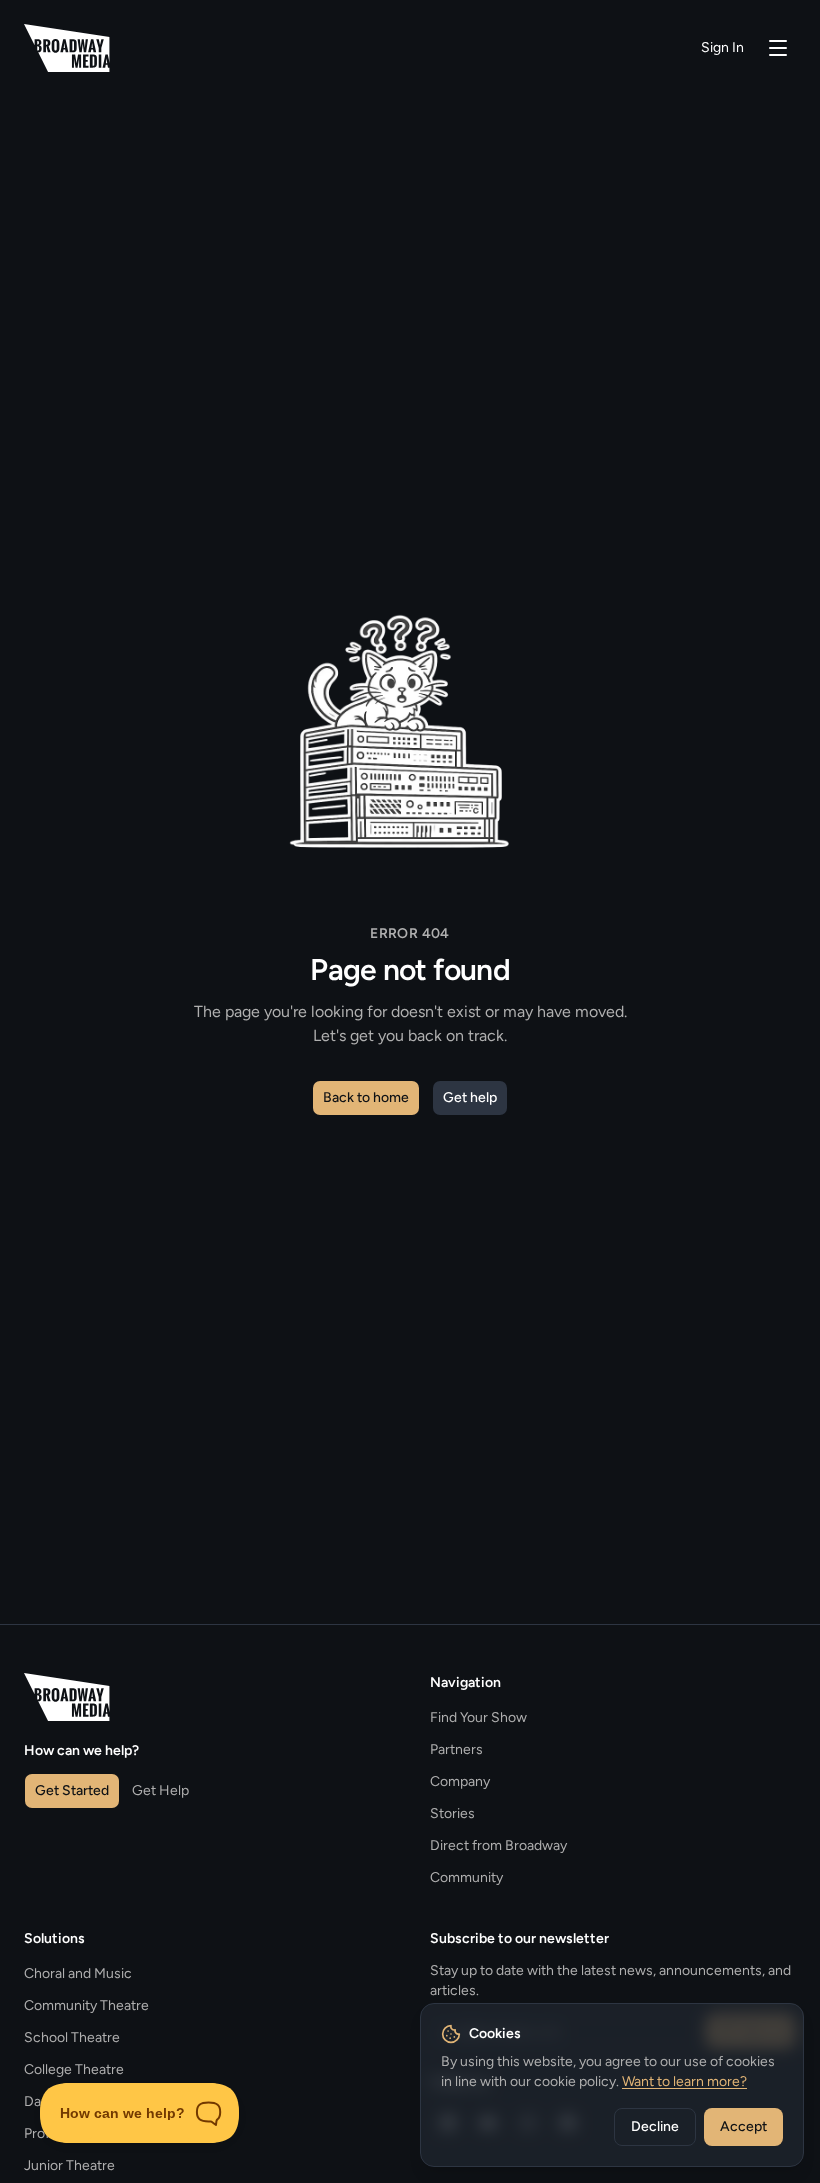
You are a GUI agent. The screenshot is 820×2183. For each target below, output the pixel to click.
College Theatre (74, 2069)
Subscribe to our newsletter (519, 1938)
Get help (470, 1097)
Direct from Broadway (498, 1845)
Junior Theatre (69, 2165)
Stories (452, 1813)
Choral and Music (78, 1973)
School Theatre (72, 2037)
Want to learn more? (684, 2081)
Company (460, 1781)
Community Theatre (86, 2005)
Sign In (722, 47)
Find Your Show (478, 1717)
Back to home (366, 1097)
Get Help (160, 1790)
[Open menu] (778, 48)
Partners (456, 1749)
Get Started (72, 1790)
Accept (743, 2126)
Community (466, 1877)
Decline (655, 2126)
